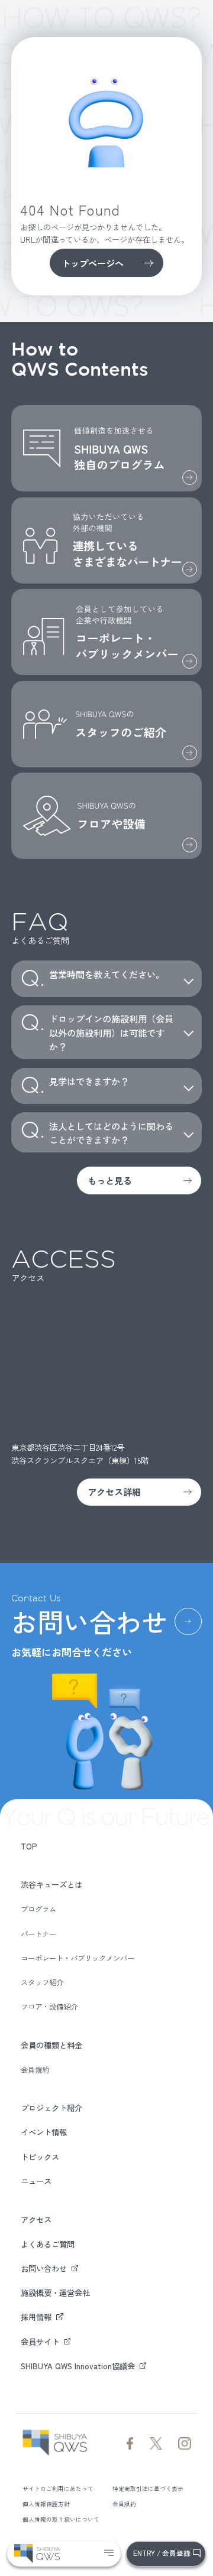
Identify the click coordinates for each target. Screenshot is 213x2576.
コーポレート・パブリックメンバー (78, 1958)
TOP (29, 1846)
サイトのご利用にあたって (58, 2489)
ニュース (36, 2181)
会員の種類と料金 (51, 2045)
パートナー (38, 1934)
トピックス (40, 2157)
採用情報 (36, 2317)
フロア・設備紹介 (49, 2007)
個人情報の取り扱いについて (61, 2519)
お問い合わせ (44, 2268)
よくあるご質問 (48, 2244)
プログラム (38, 1909)
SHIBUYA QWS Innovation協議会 (78, 2366)
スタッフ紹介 (42, 1983)
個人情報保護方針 (46, 2504)
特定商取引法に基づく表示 (148, 2489)
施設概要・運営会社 (55, 2292)
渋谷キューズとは (51, 1884)
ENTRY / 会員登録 (162, 2553)
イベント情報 (44, 2132)
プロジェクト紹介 (51, 2108)
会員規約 (35, 2070)
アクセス (36, 2219)
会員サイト (40, 2341)
